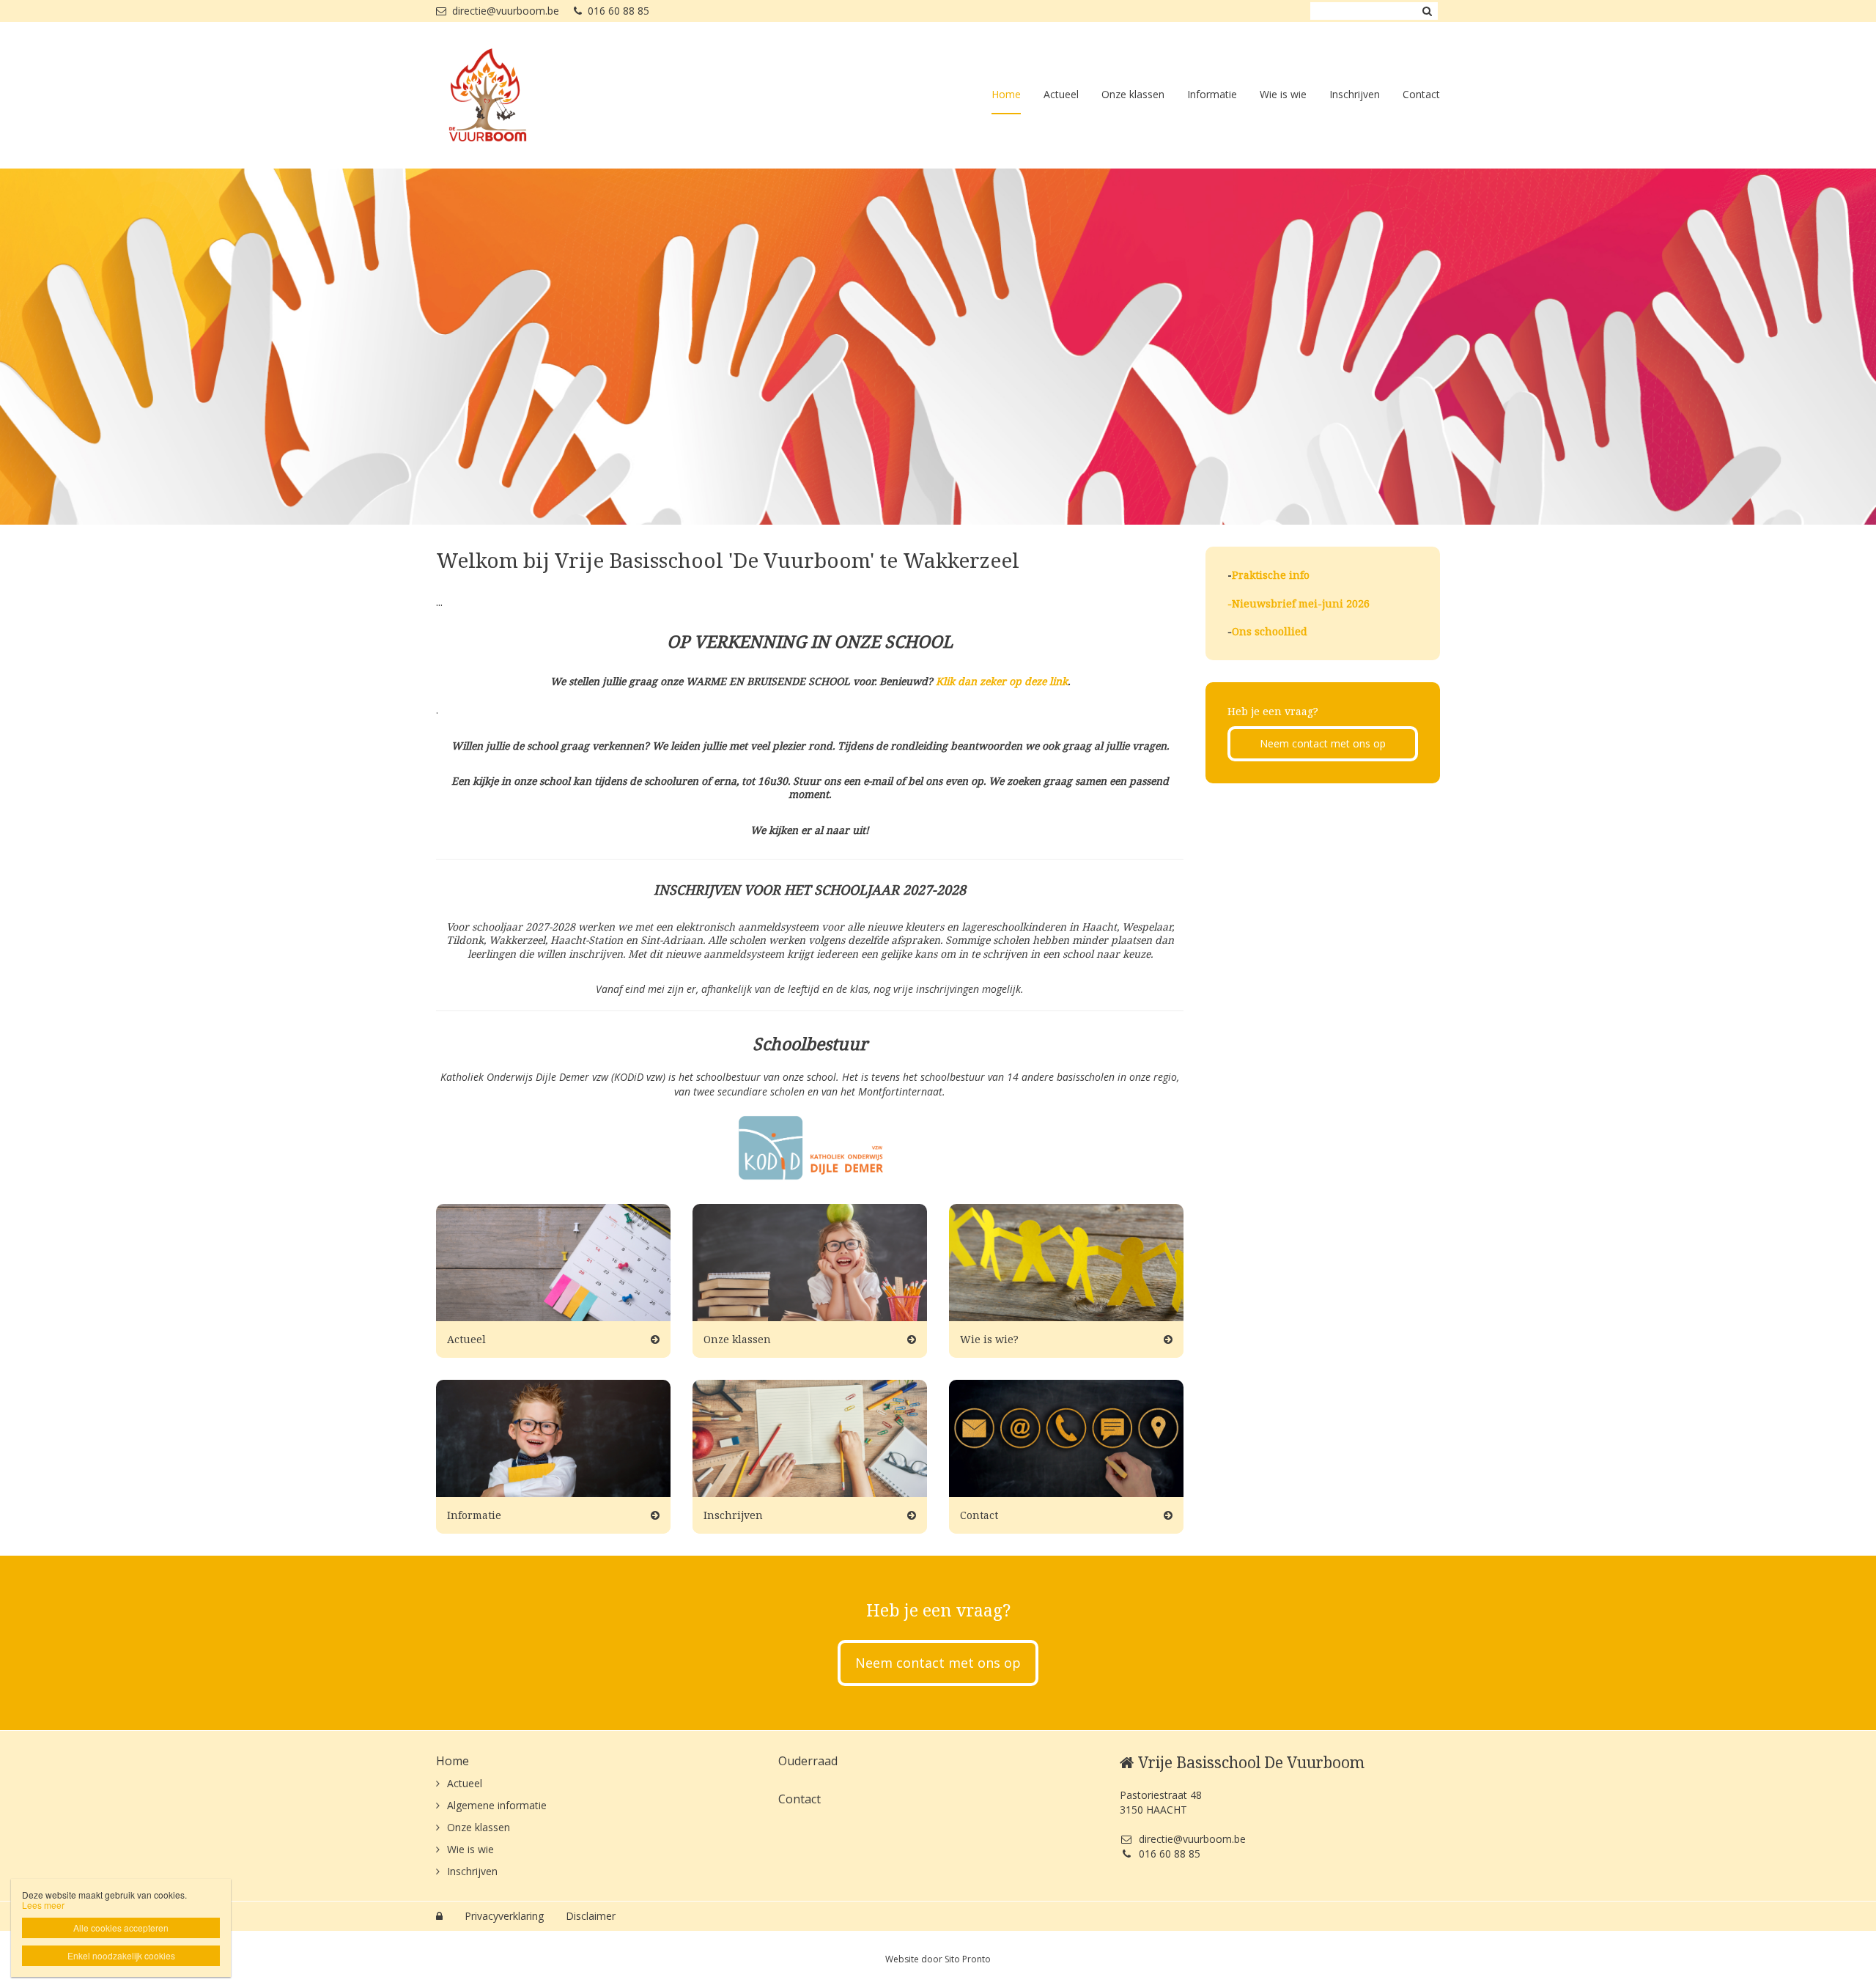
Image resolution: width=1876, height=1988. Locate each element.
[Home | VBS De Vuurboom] (509, 95)
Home (1006, 94)
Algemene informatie (497, 1805)
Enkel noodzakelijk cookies (121, 1955)
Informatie (1212, 94)
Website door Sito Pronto (938, 1959)
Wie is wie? (989, 1339)
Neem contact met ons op (1323, 743)
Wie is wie (1283, 94)
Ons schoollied (1270, 631)
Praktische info (1271, 575)
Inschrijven (1355, 94)
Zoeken (1427, 11)
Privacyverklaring (504, 1916)
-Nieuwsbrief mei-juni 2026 (1299, 603)
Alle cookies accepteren (121, 1928)
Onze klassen (1133, 94)
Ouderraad (808, 1761)
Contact (1421, 94)
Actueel (1061, 94)
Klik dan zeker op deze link (1002, 681)
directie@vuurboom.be (506, 11)
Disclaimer (591, 1916)
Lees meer (43, 1905)
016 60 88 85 (618, 11)
